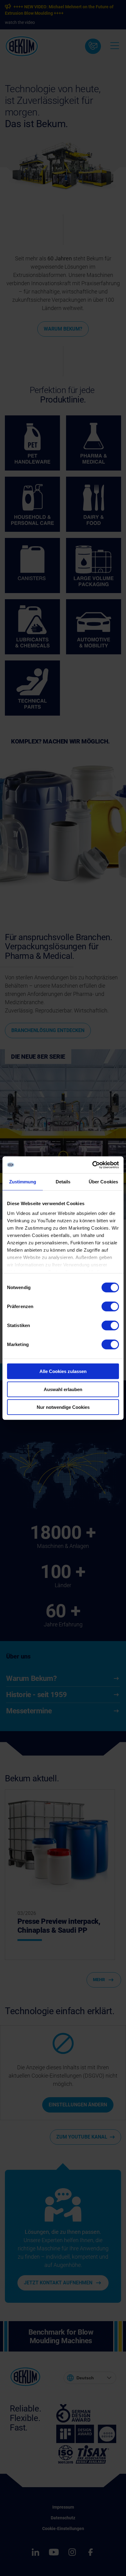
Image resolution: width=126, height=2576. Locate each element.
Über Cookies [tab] (103, 1182)
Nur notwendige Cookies (63, 1407)
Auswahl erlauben (63, 1389)
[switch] (110, 1307)
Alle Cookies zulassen (63, 1371)
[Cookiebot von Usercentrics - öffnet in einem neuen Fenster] (92, 1165)
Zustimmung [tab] (23, 1182)
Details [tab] (63, 1182)
